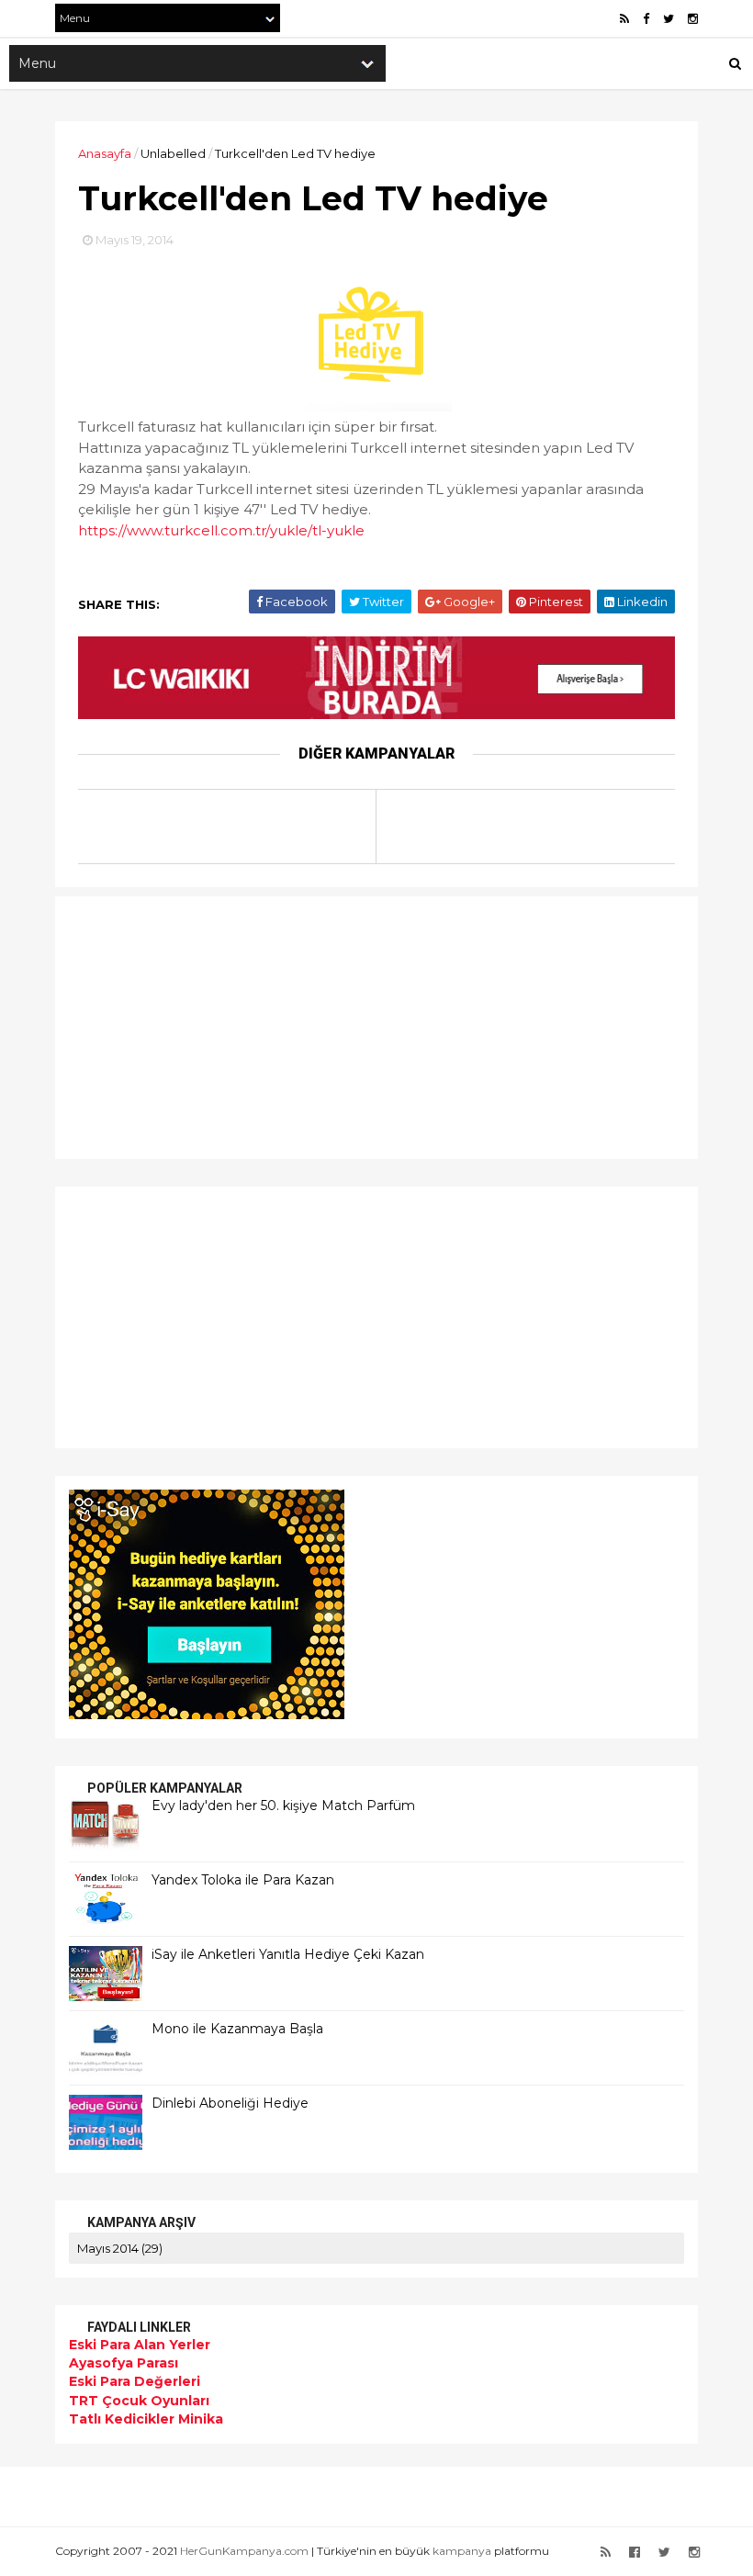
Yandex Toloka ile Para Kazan (243, 1880)
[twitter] (669, 19)
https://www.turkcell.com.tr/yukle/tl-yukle (221, 530)
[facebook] (646, 19)
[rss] (624, 19)
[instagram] (693, 19)
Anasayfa (105, 153)
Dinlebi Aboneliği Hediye (230, 2103)
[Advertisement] (184, 1025)
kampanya (462, 2551)
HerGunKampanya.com (244, 2551)
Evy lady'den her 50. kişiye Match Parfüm (283, 1805)
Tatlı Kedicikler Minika (146, 2419)
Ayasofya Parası (124, 2363)
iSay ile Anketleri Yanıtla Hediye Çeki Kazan (288, 1954)
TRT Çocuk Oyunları (139, 2401)
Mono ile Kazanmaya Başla (237, 2029)
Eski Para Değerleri (135, 2381)
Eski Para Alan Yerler (140, 2345)
